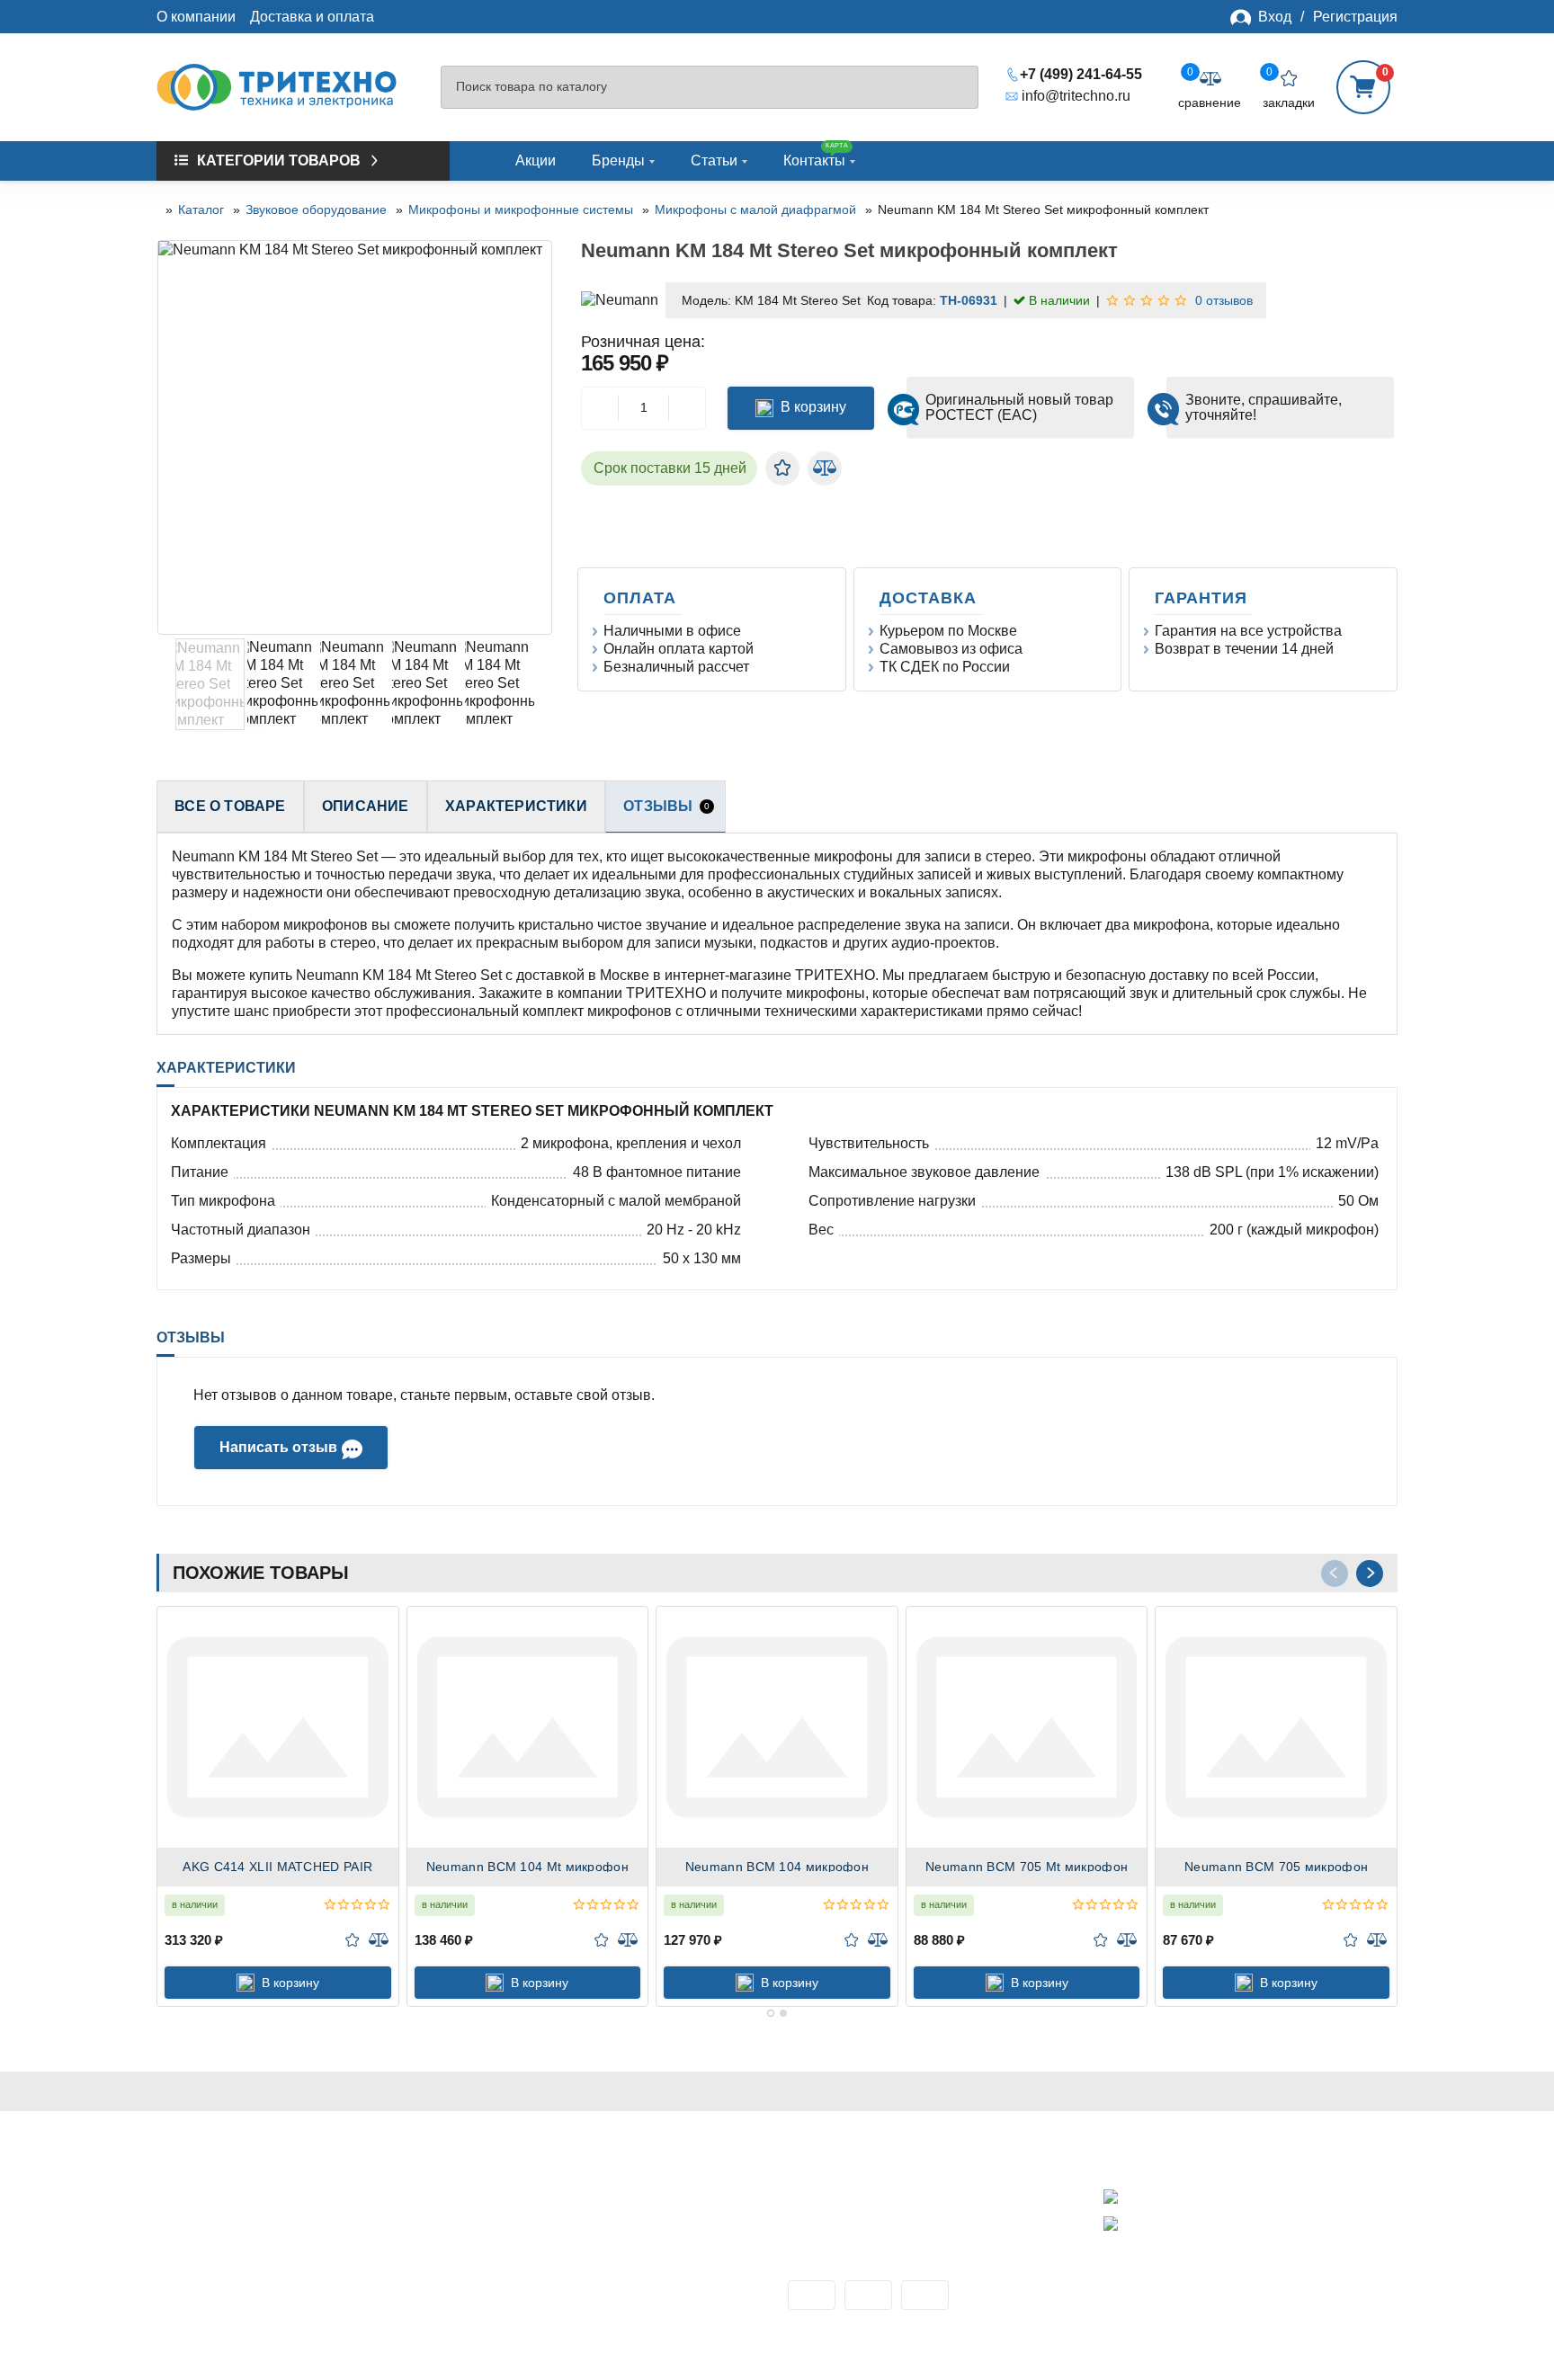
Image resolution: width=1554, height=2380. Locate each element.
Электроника (515, 2236)
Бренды (618, 160)
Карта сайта (196, 2295)
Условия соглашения (227, 2255)
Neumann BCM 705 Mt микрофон (1027, 1867)
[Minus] (600, 408)
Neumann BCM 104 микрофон (777, 1867)
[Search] (956, 88)
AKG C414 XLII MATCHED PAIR (277, 1867)
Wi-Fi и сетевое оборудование (573, 2216)
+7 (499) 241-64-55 (1081, 74)
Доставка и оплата (312, 17)
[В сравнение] (825, 468)
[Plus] (687, 408)
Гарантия (1204, 598)
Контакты (816, 155)
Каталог (201, 209)
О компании (196, 17)
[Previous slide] (172, 438)
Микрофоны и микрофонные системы (521, 209)
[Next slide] (538, 438)
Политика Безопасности (237, 2236)
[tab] (771, 2013)
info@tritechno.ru (1076, 96)
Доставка (931, 598)
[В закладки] (782, 468)
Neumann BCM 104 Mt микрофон (527, 1867)
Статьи (714, 160)
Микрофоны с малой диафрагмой (755, 209)
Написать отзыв (278, 1447)
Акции (536, 160)
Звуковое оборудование (316, 209)
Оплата (643, 598)
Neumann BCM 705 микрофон (1276, 1867)
